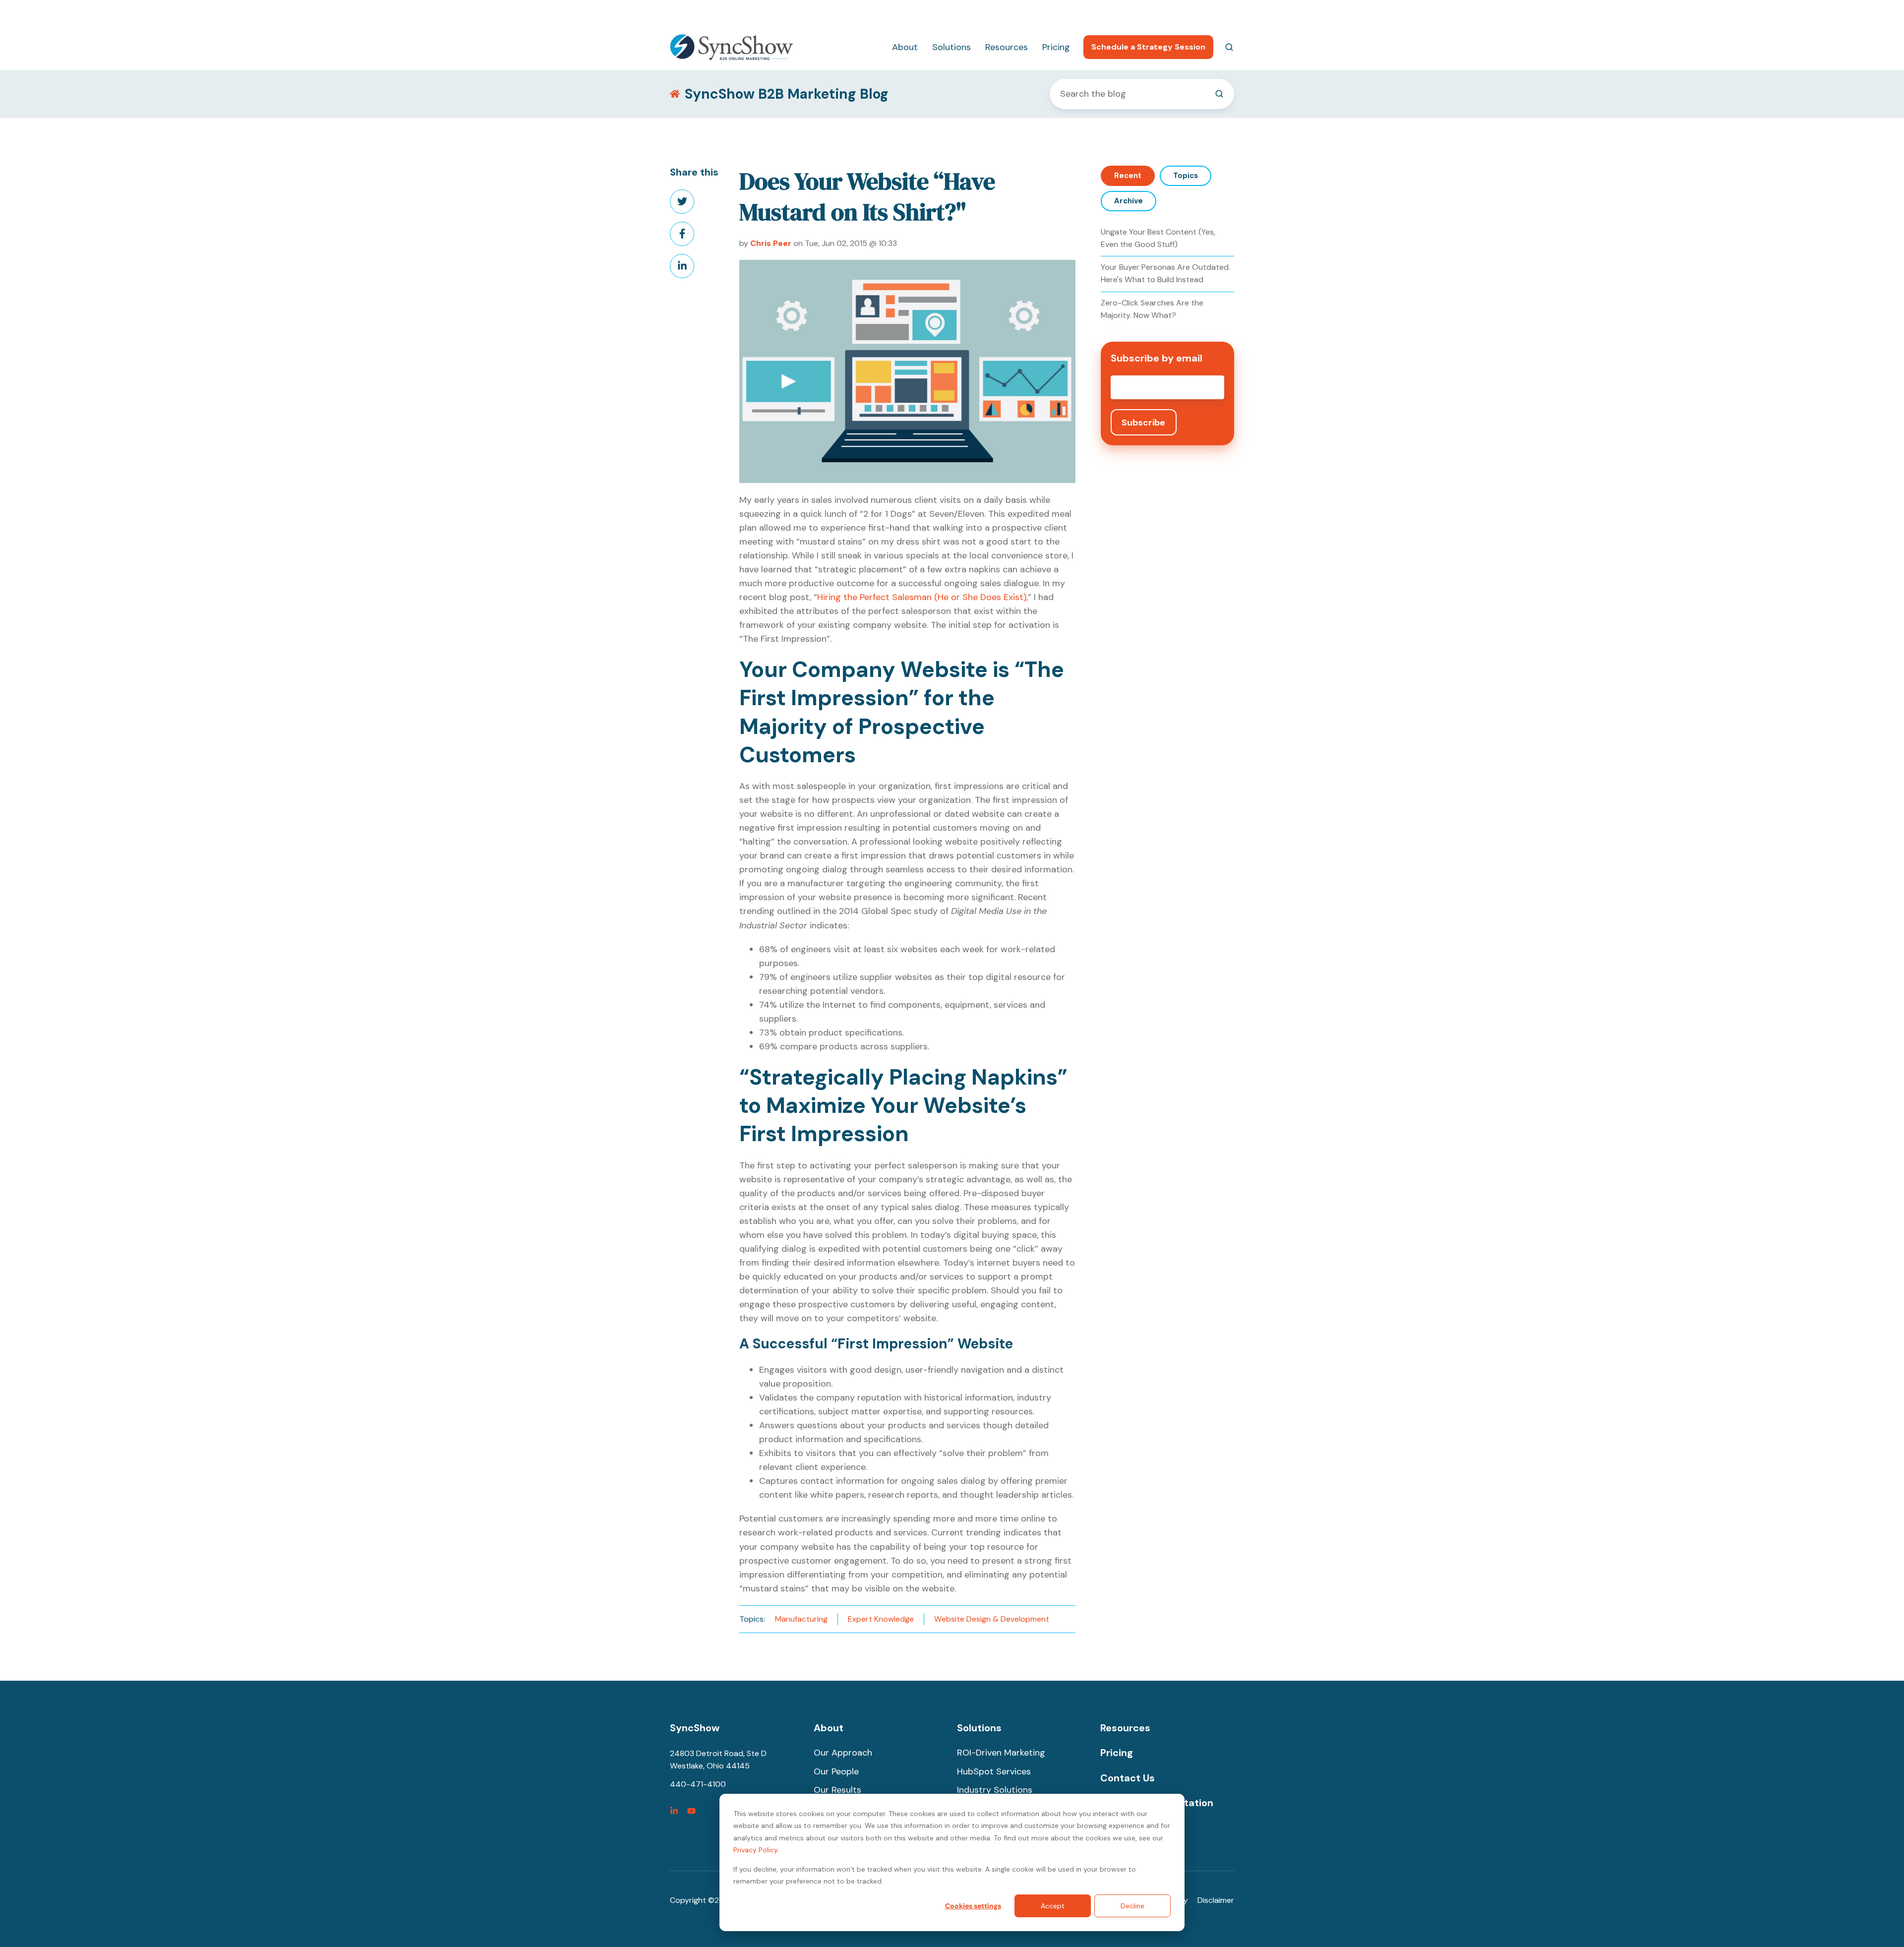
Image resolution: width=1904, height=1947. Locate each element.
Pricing (1056, 47)
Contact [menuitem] (1219, 13)
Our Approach (843, 1753)
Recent (1128, 176)
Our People (836, 1771)
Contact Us (1128, 1778)
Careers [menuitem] (1171, 13)
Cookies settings (973, 1906)
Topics (1186, 176)
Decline (1132, 1906)
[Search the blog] (1219, 94)
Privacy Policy (755, 1850)
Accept (1053, 1906)
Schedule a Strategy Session (1148, 47)
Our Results (837, 1790)
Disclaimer (1216, 1900)
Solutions (952, 47)
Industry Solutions (995, 1790)
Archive (1129, 201)
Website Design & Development (992, 1619)
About (905, 47)
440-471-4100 (1115, 13)
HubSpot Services (994, 1771)
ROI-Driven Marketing (1001, 1753)
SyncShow (695, 1728)
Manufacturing (801, 1619)
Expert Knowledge (881, 1619)
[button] (1229, 47)
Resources (1007, 47)
